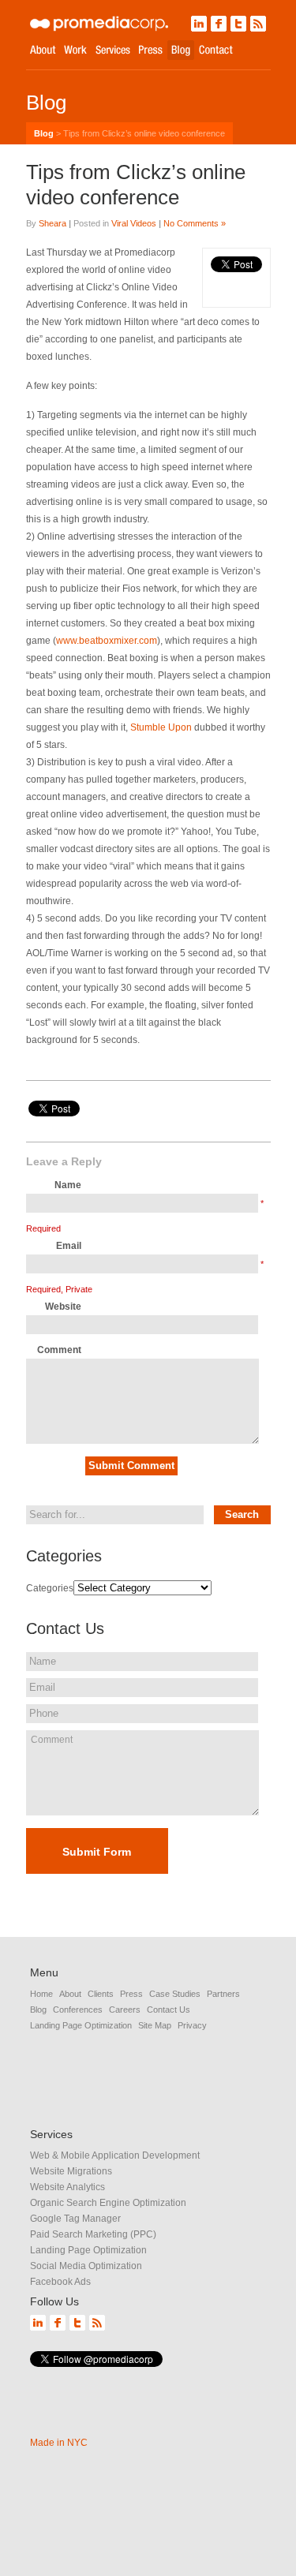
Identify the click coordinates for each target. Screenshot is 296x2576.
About (70, 1994)
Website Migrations (71, 2171)
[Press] (151, 50)
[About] (43, 50)
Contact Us (169, 2010)
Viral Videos (134, 223)
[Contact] (216, 50)
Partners (223, 1994)
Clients (101, 1994)
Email (69, 1246)
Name (68, 1185)
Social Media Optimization (86, 2266)
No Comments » (195, 223)
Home (41, 1994)
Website (63, 1307)
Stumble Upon (162, 727)
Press (131, 1994)
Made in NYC (59, 2443)
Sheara (52, 223)
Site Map (155, 2025)
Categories (50, 1588)
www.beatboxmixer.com (107, 641)
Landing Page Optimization (81, 2025)
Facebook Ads (60, 2282)
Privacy (192, 2025)
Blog (44, 133)
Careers (125, 2010)
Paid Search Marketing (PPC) (93, 2234)
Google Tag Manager (75, 2219)
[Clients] (75, 50)
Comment (59, 1350)
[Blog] (181, 50)
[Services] (113, 50)
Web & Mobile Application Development (115, 2155)
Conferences (78, 2010)
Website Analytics (67, 2187)
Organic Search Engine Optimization (108, 2203)
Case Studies (175, 1994)
